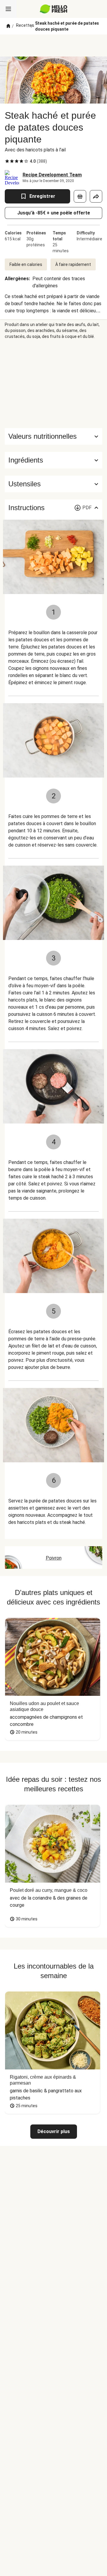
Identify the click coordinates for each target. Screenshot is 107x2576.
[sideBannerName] (53, 384)
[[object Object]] (80, 196)
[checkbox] (7, 161)
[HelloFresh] (54, 9)
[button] (53, 460)
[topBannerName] (53, 46)
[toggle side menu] (8, 9)
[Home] (8, 26)
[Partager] (96, 196)
